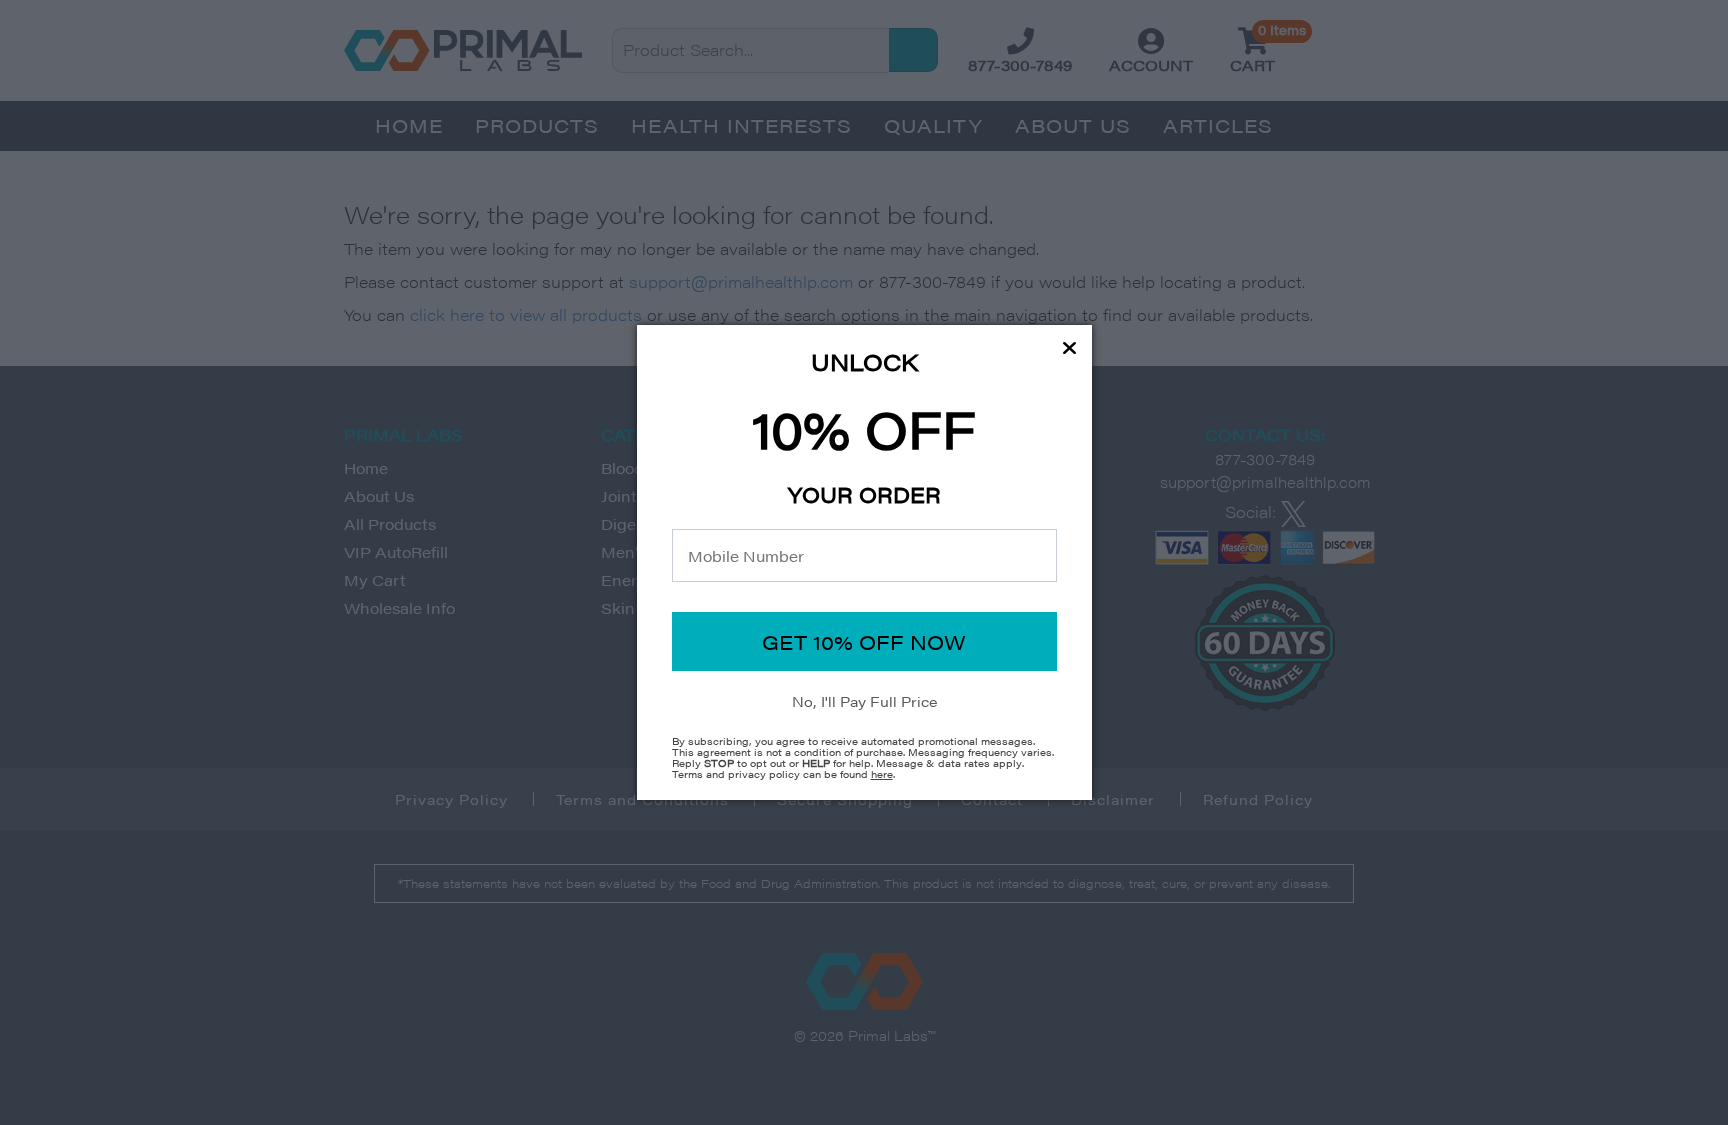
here (882, 774)
